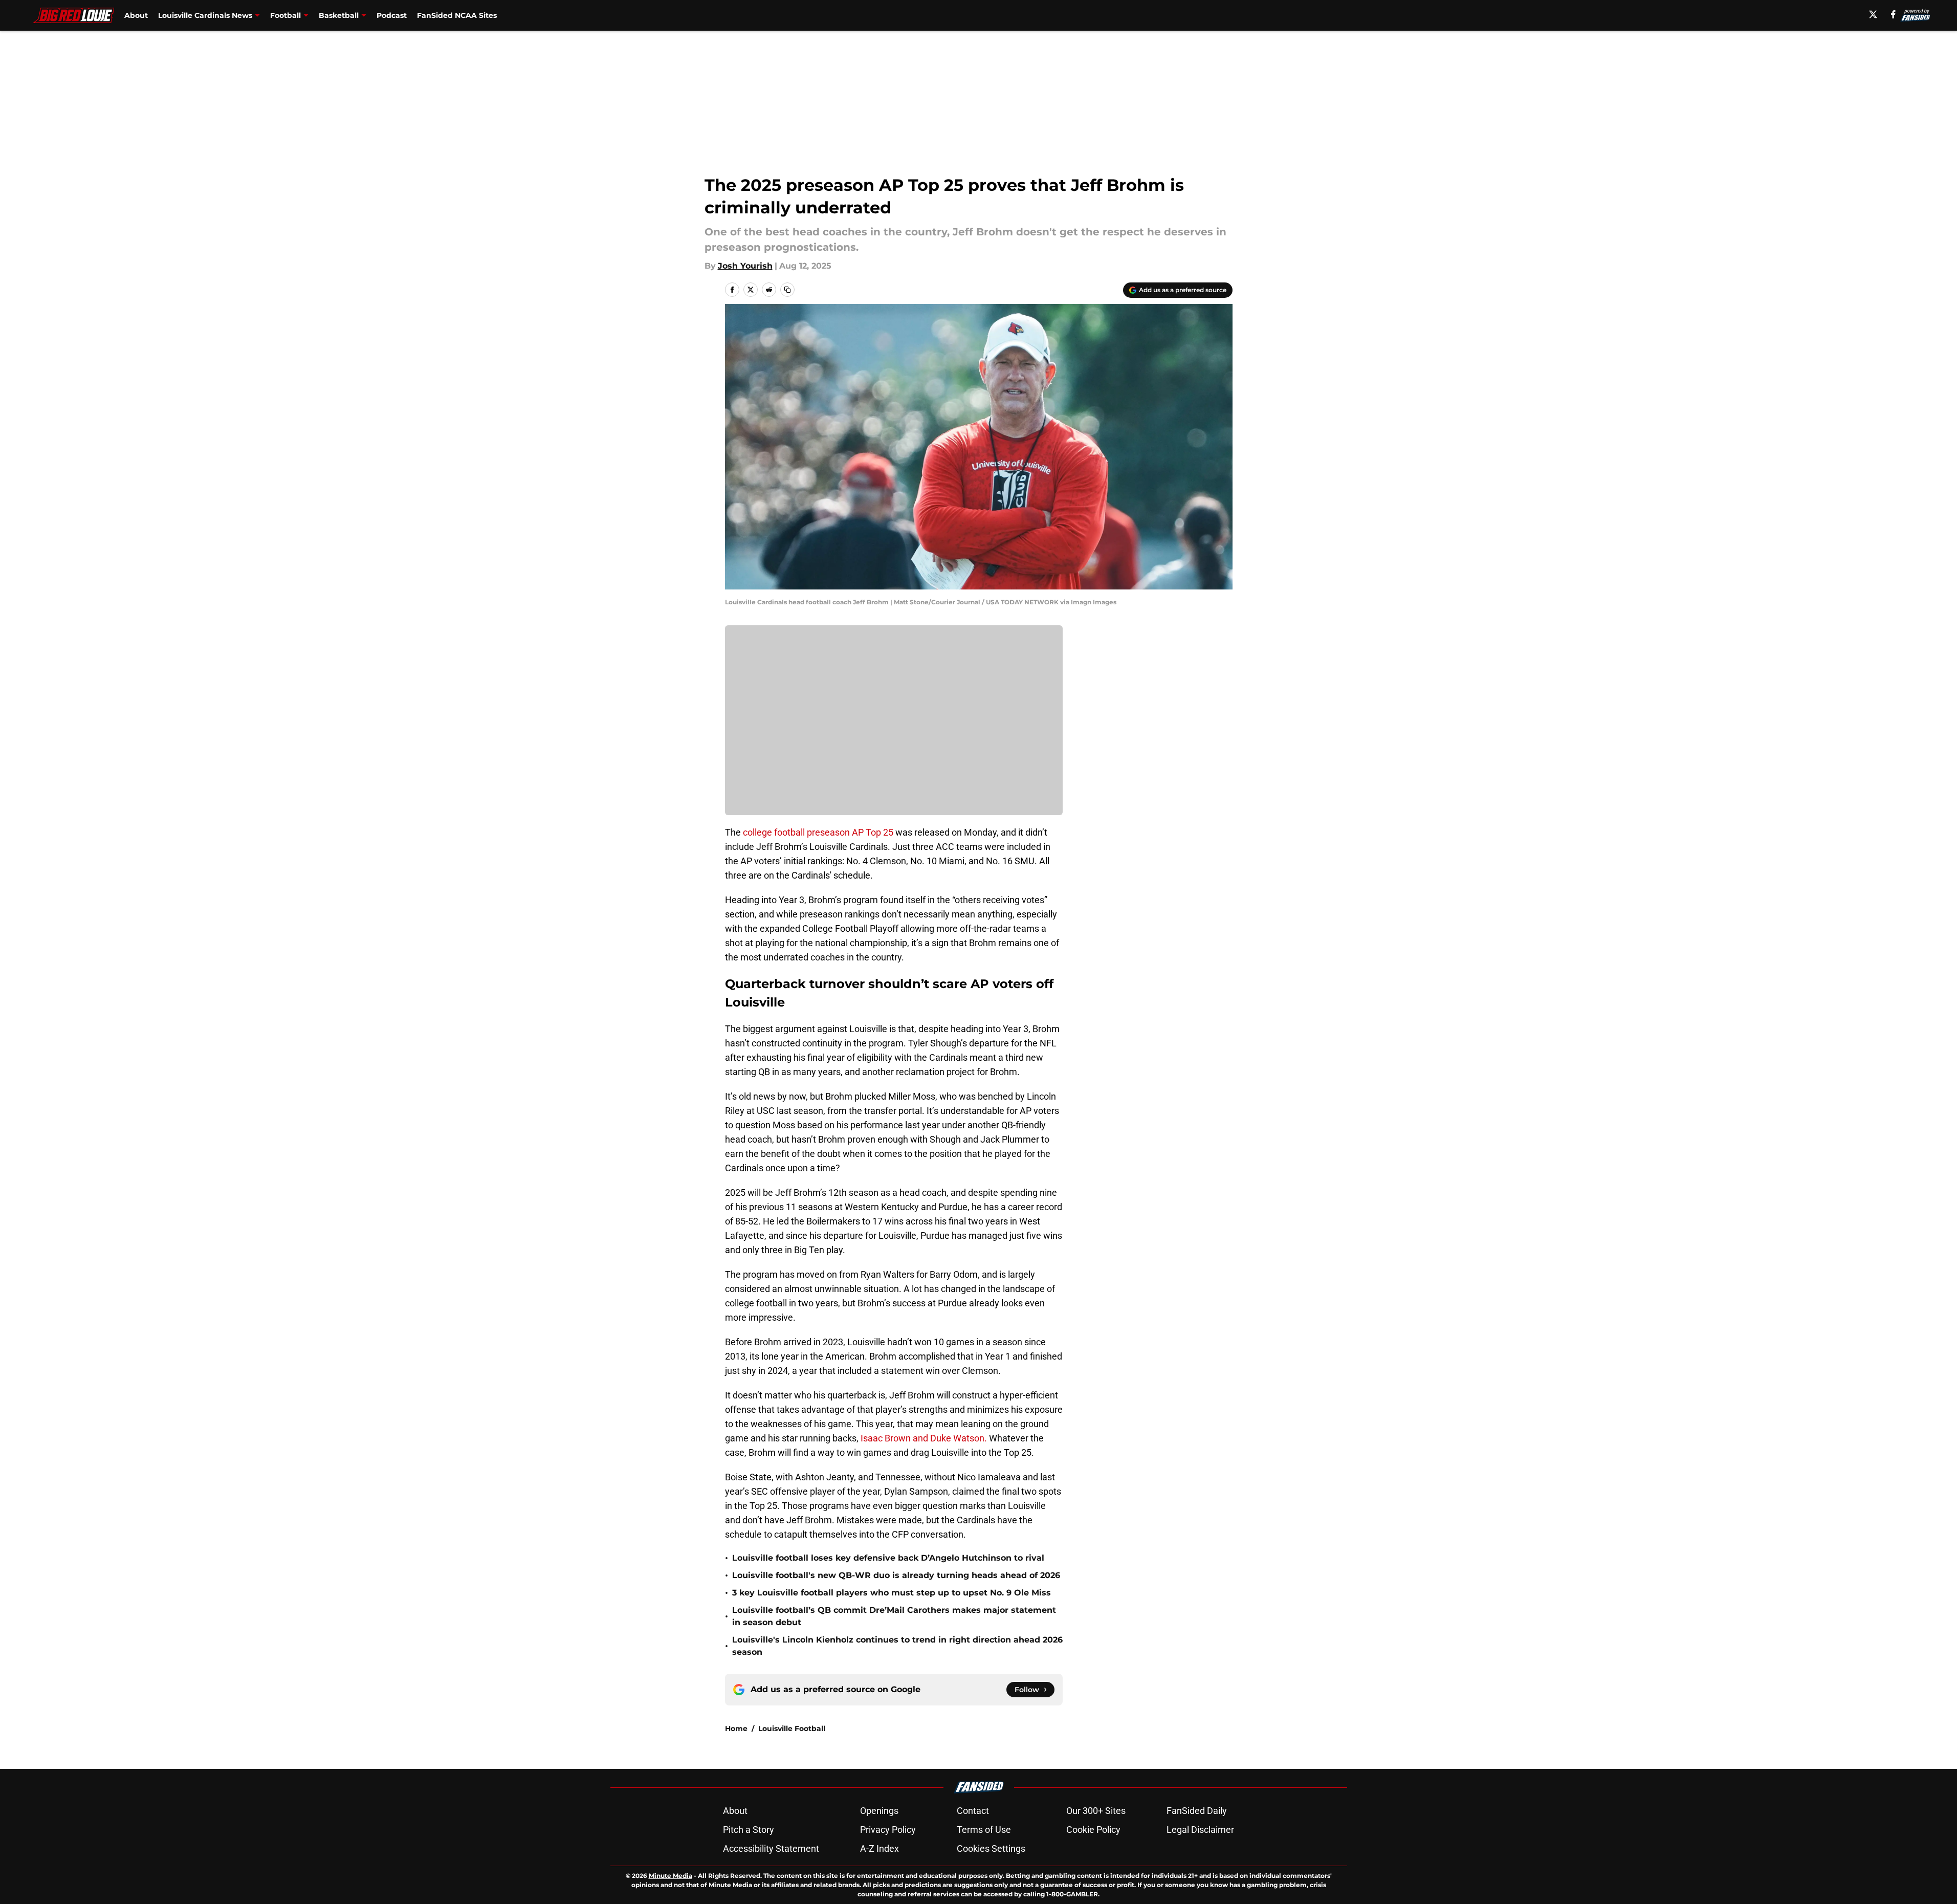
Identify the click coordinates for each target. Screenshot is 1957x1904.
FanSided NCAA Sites (457, 15)
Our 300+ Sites (1096, 1811)
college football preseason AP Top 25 (818, 832)
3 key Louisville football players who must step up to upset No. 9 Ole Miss (892, 1593)
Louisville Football (792, 1728)
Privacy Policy (888, 1830)
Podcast (392, 15)
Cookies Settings (991, 1848)
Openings (879, 1811)
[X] (1873, 14)
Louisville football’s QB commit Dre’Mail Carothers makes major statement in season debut (894, 1616)
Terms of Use (984, 1830)
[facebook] (1893, 14)
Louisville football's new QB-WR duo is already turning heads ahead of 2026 (896, 1575)
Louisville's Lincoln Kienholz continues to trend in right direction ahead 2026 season (897, 1646)
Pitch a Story (749, 1830)
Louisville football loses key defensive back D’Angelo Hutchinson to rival (888, 1558)
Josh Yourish (745, 266)
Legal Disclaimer (1200, 1830)
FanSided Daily (1197, 1811)
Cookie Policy (1093, 1830)
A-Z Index (879, 1848)
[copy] (787, 290)
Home (736, 1728)
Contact (973, 1811)
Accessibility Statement (771, 1848)
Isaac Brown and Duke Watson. (924, 1438)
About (136, 15)
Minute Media (670, 1876)
